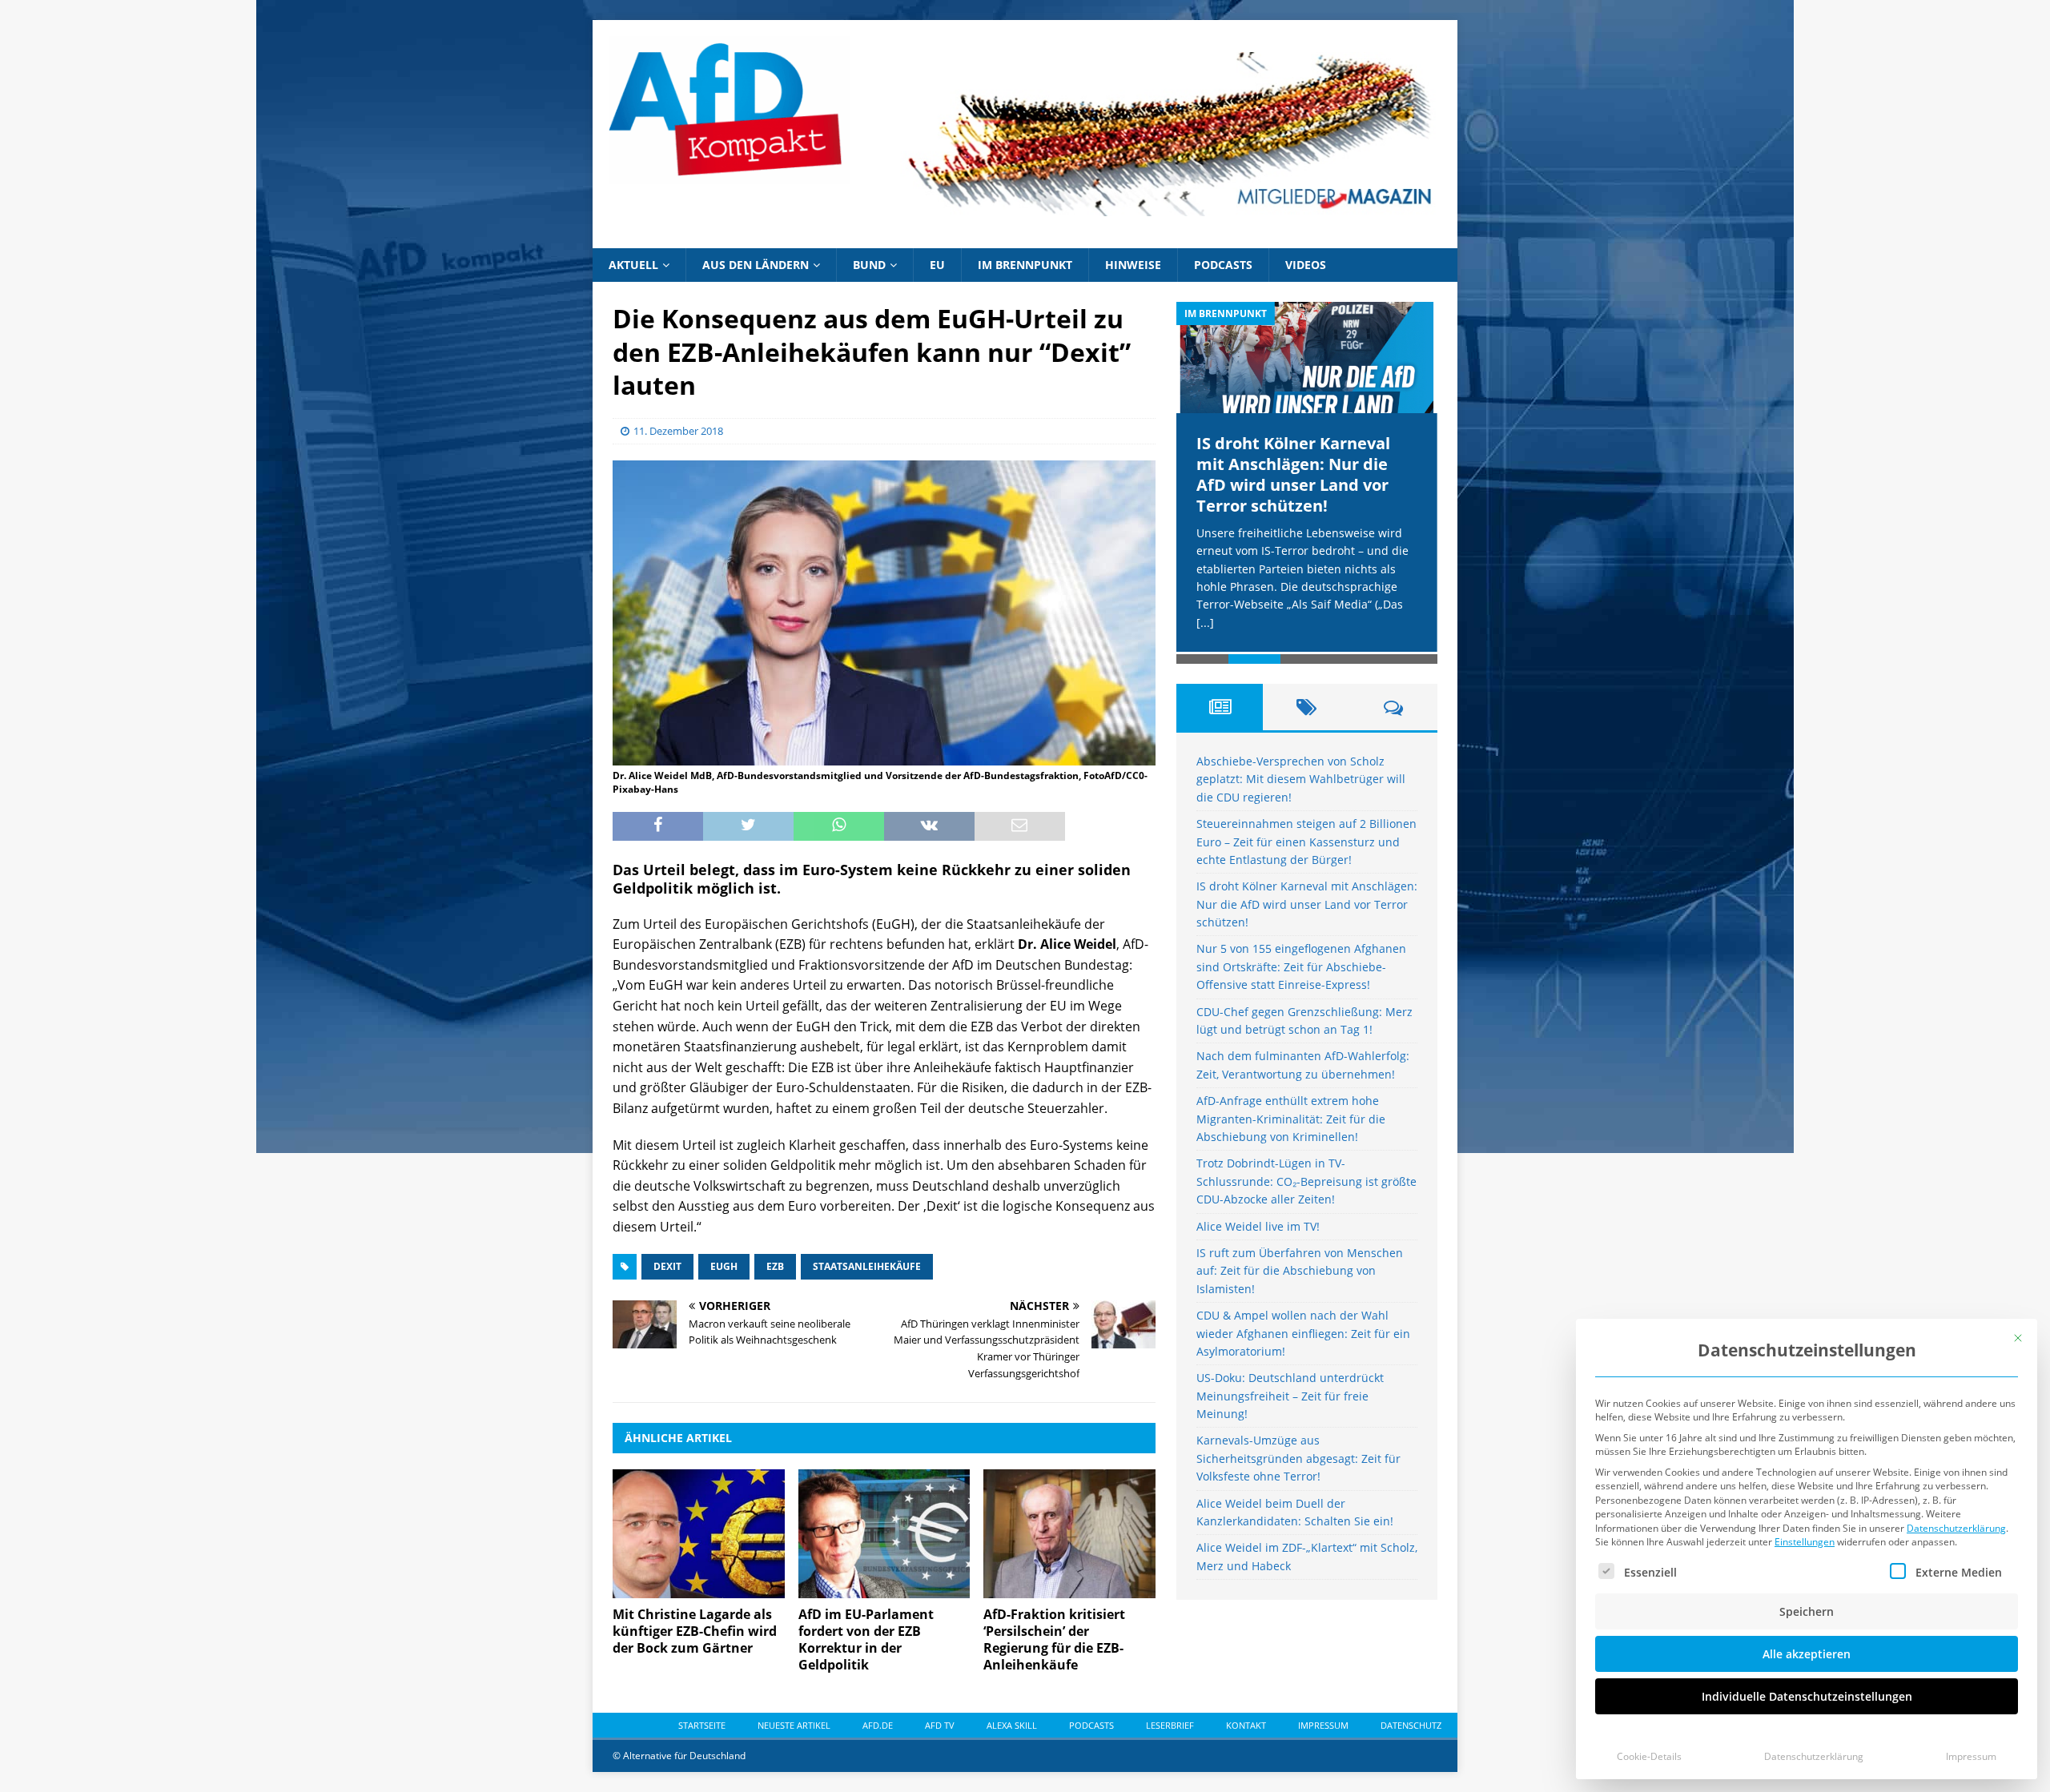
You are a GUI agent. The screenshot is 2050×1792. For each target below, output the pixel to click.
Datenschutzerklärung (1956, 1528)
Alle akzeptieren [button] (1807, 1654)
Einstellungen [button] (1805, 1542)
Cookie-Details (1649, 1756)
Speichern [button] (1807, 1611)
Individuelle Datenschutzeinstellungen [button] (1807, 1696)
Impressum (1971, 1756)
